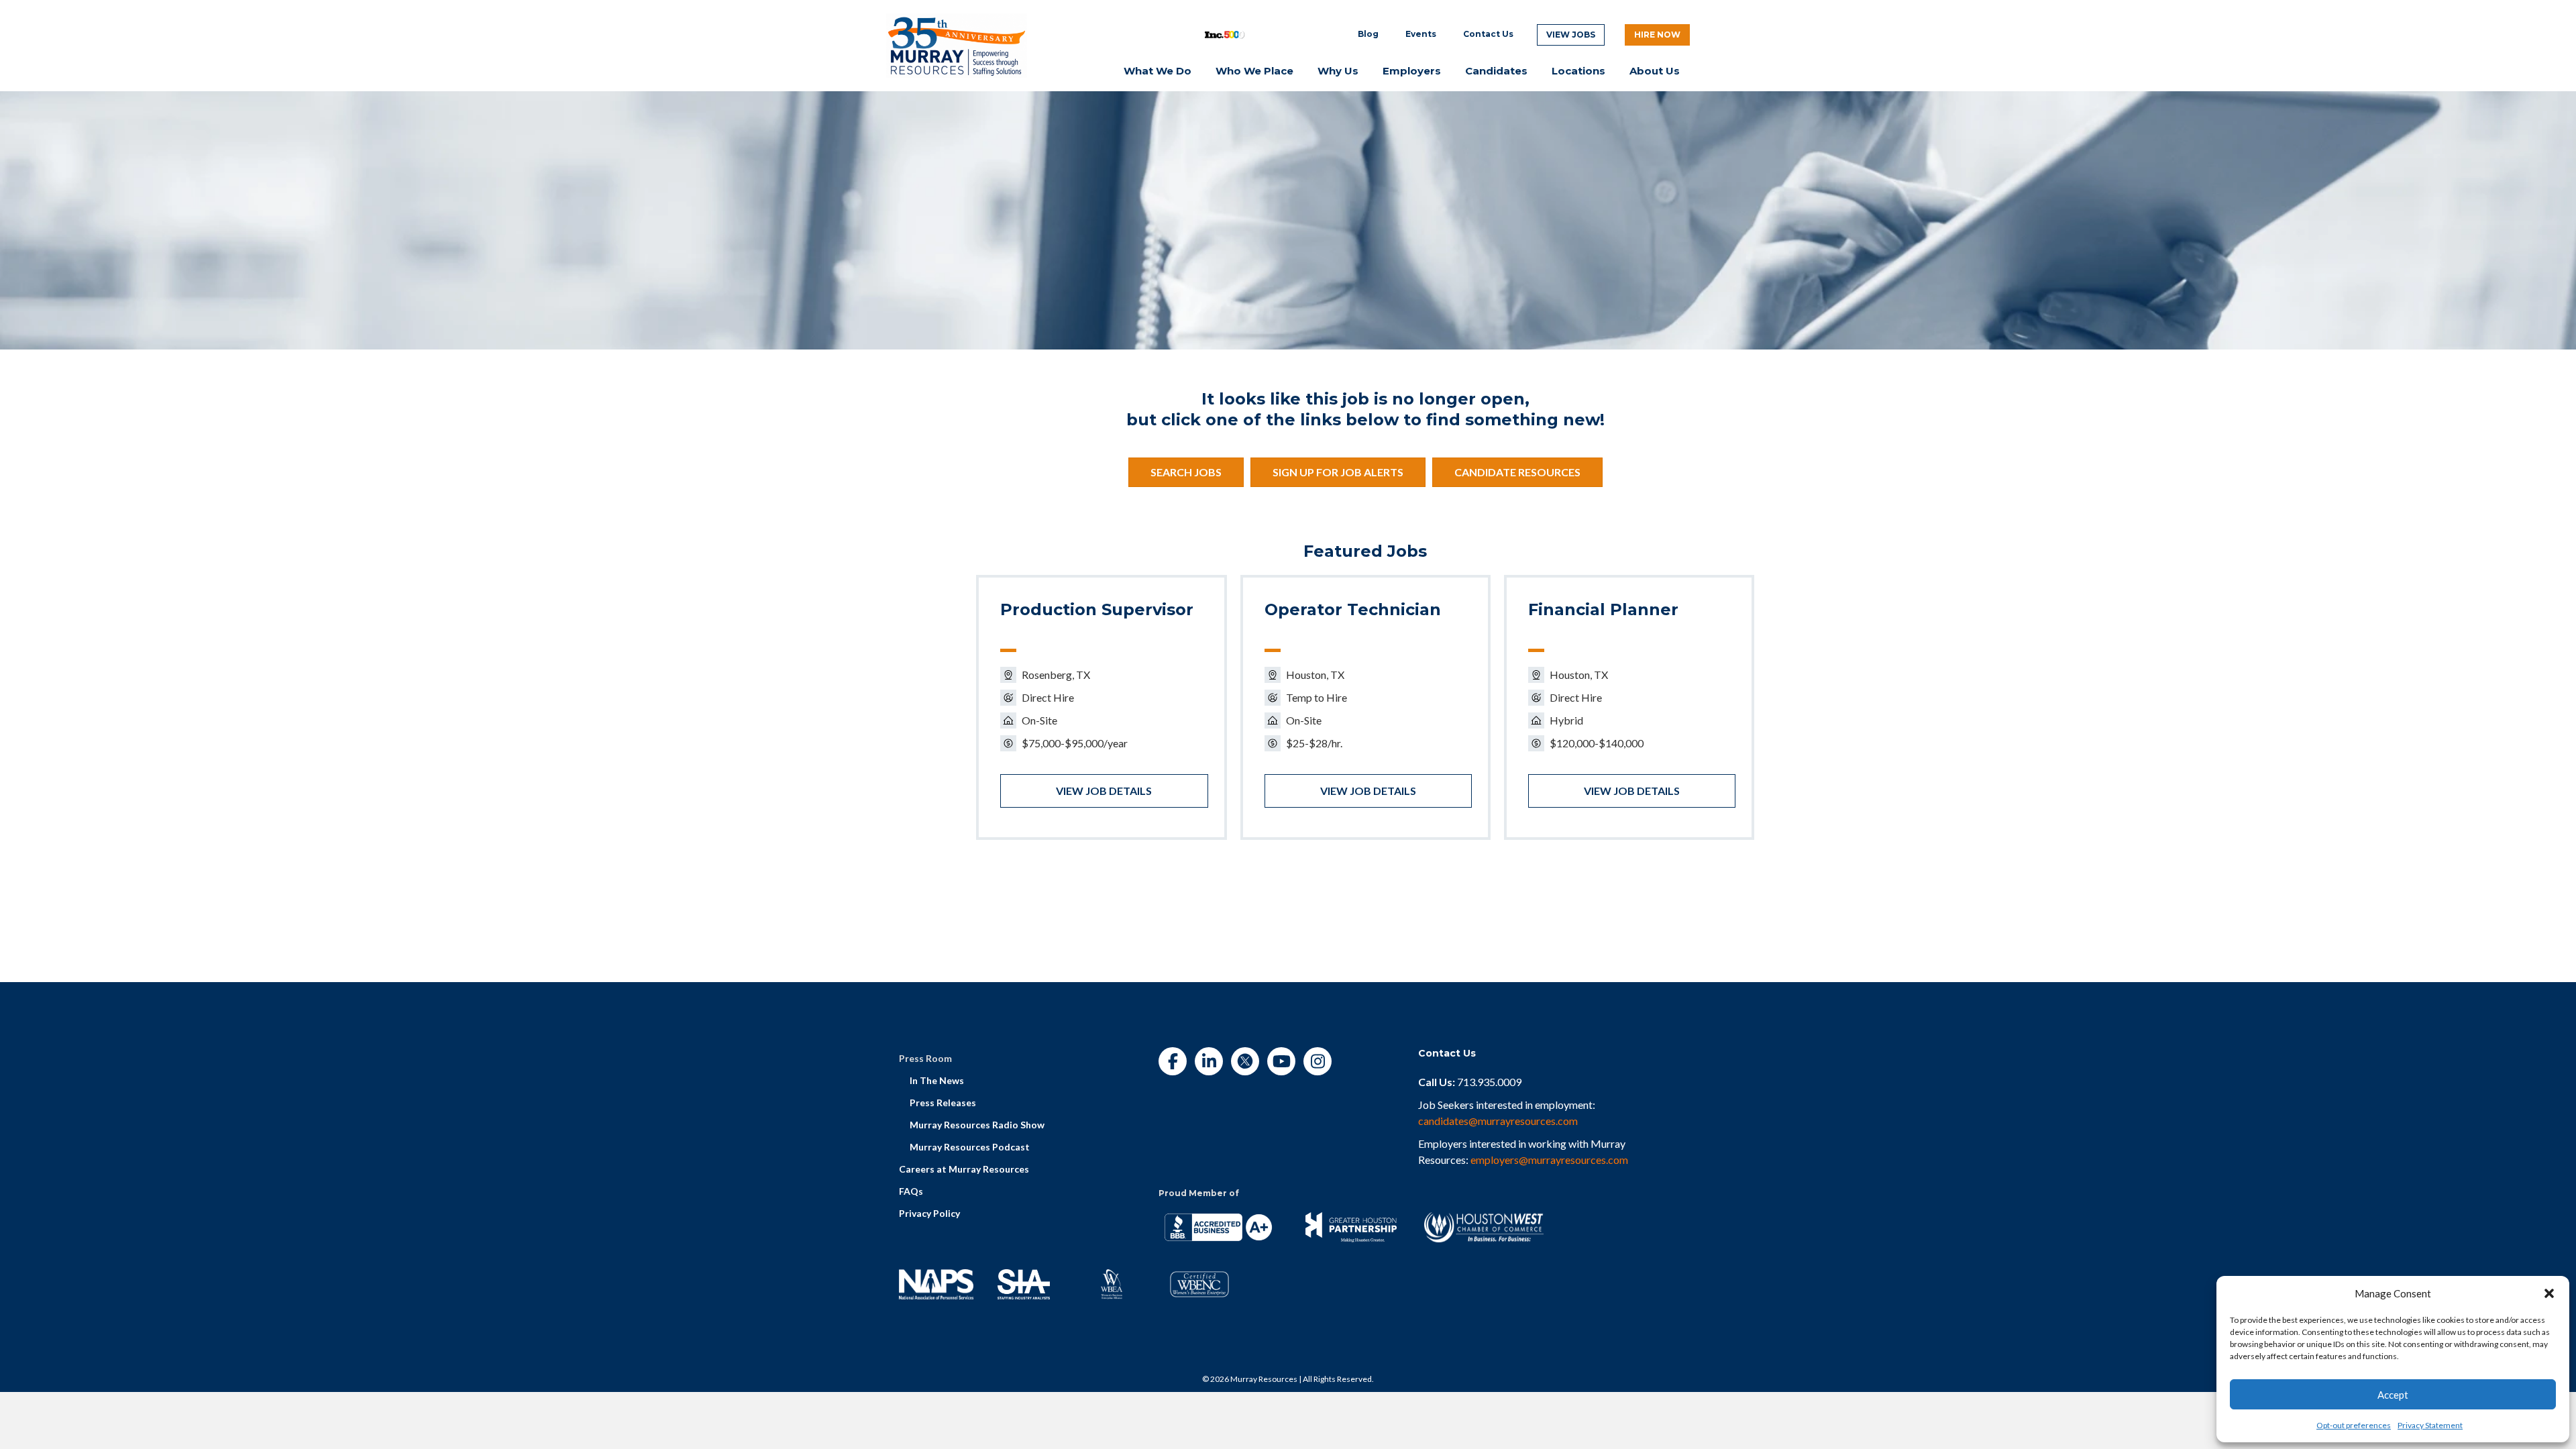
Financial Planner (1603, 609)
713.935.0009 (1489, 1082)
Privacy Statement (2430, 1425)
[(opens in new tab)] (957, 44)
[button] (2549, 1293)
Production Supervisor (1097, 609)
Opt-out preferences (2354, 1425)
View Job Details (1104, 791)
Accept (2393, 1395)
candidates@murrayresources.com (1498, 1121)
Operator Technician (1353, 609)
